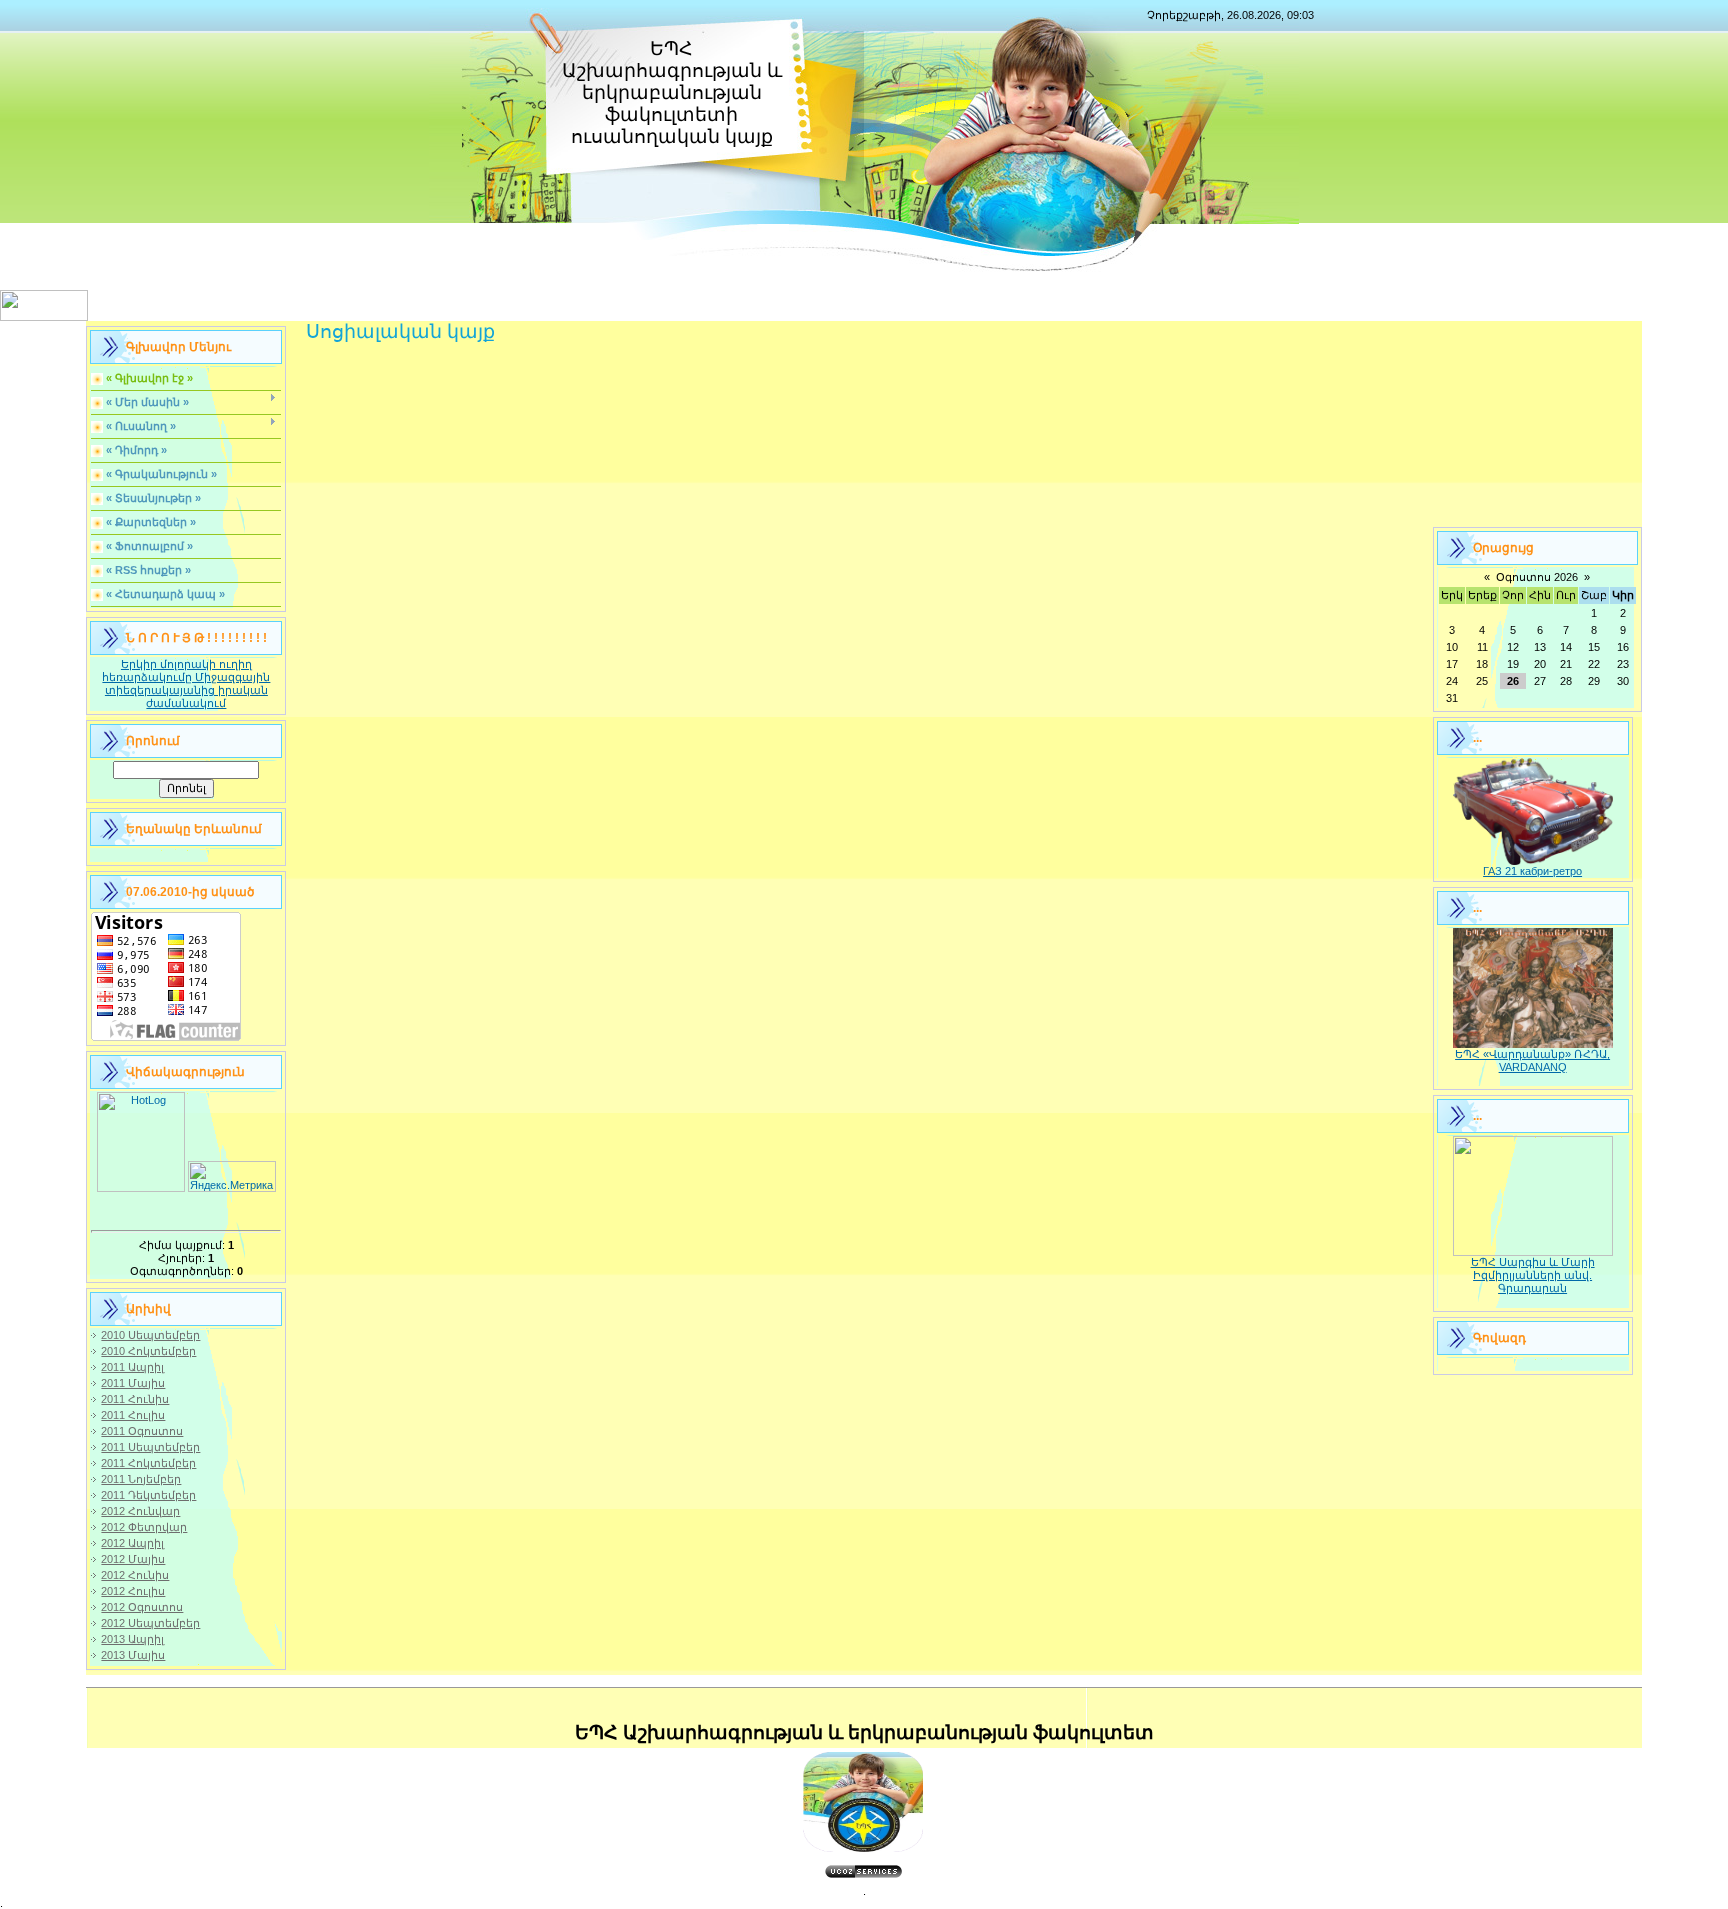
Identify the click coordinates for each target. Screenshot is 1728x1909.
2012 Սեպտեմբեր (150, 1623)
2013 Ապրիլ (132, 1639)
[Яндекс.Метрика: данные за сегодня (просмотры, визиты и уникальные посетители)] (232, 1176)
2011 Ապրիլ (132, 1367)
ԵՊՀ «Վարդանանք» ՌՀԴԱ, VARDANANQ (1532, 1060)
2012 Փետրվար (144, 1527)
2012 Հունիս (135, 1575)
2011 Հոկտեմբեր (148, 1463)
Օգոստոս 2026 (1537, 577)
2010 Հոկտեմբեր (148, 1351)
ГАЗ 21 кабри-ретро (1532, 871)
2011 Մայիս (133, 1383)
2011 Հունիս (135, 1399)
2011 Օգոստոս (142, 1431)
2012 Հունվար (140, 1511)
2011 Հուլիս (133, 1415)
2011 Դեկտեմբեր (148, 1495)
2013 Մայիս (133, 1655)
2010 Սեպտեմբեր (150, 1335)
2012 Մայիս (133, 1559)
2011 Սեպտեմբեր (150, 1447)
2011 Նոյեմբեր (141, 1479)
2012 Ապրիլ (132, 1543)
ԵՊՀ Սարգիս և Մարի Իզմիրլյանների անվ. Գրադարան (1533, 1275)
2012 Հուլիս (133, 1591)
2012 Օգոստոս (142, 1607)
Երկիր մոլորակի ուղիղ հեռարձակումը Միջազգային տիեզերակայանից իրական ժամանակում (186, 683)
